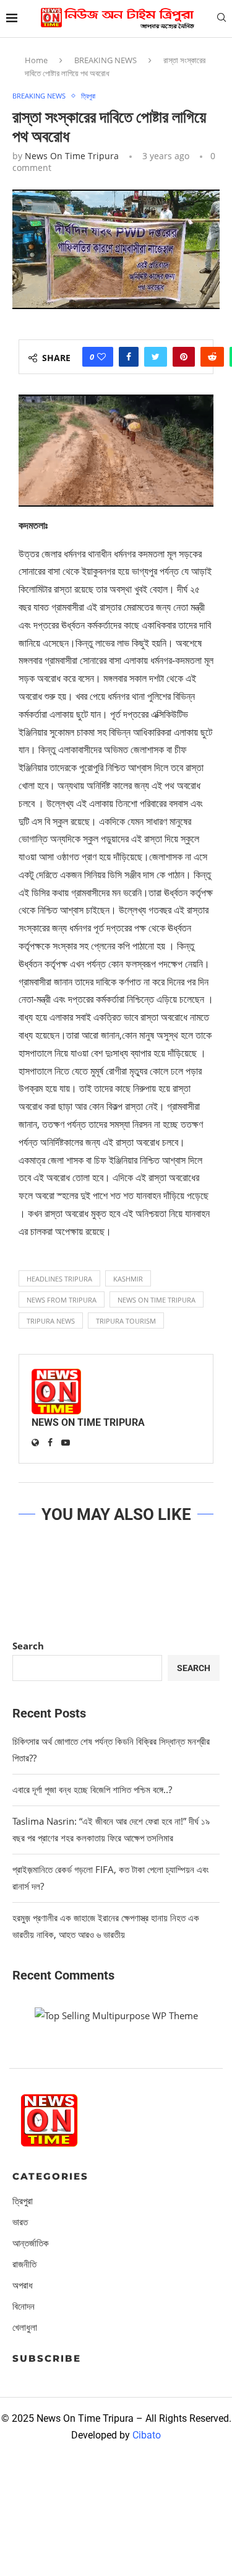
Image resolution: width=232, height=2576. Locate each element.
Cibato (147, 2435)
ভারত (20, 2222)
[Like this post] (101, 357)
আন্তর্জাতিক (31, 2243)
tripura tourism (126, 1321)
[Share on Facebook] (129, 357)
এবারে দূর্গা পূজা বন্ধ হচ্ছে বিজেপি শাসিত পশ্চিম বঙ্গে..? (92, 1789)
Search (28, 1646)
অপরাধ (23, 2285)
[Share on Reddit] (212, 357)
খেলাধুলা (25, 2327)
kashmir (128, 1279)
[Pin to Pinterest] (184, 357)
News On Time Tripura (72, 156)
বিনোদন (24, 2306)
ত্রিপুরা (88, 96)
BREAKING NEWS (105, 60)
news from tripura (62, 1300)
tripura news (51, 1321)
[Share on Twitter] (156, 357)
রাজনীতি (24, 2264)
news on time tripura (157, 1300)
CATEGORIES (50, 2176)
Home (36, 60)
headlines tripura (59, 1279)
